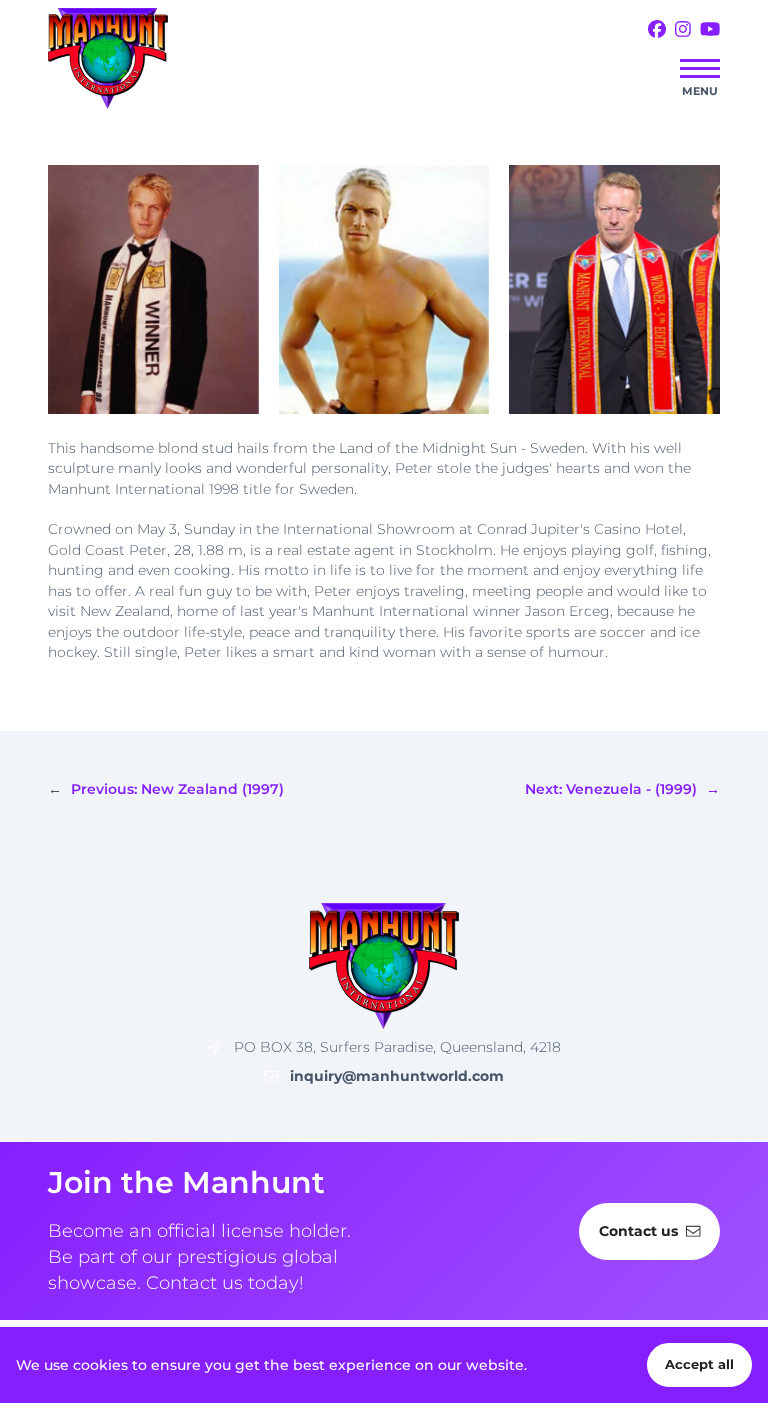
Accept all (699, 1364)
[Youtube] (710, 30)
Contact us (638, 1231)
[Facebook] (657, 30)
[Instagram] (683, 30)
